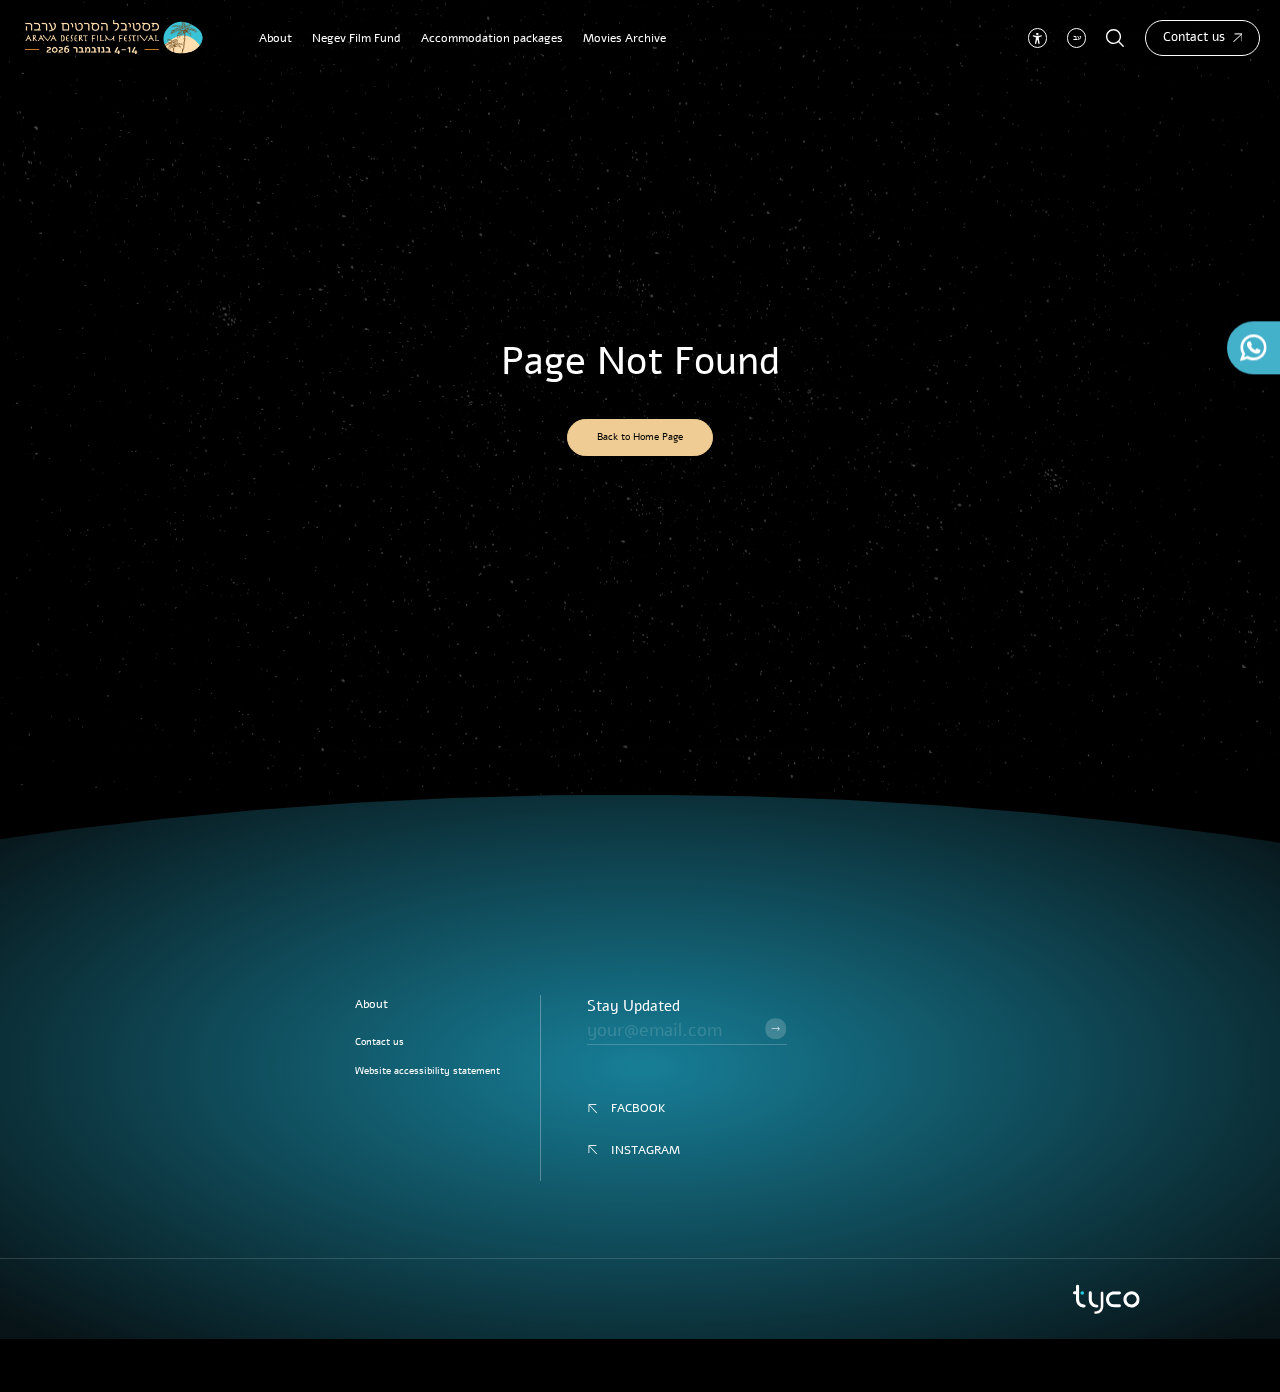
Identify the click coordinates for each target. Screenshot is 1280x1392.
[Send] (775, 1028)
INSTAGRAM (645, 1150)
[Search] (1115, 38)
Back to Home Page (640, 436)
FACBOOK (638, 1108)
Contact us (1194, 37)
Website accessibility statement (427, 1070)
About (371, 1004)
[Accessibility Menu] (1037, 37)
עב (1077, 37)
